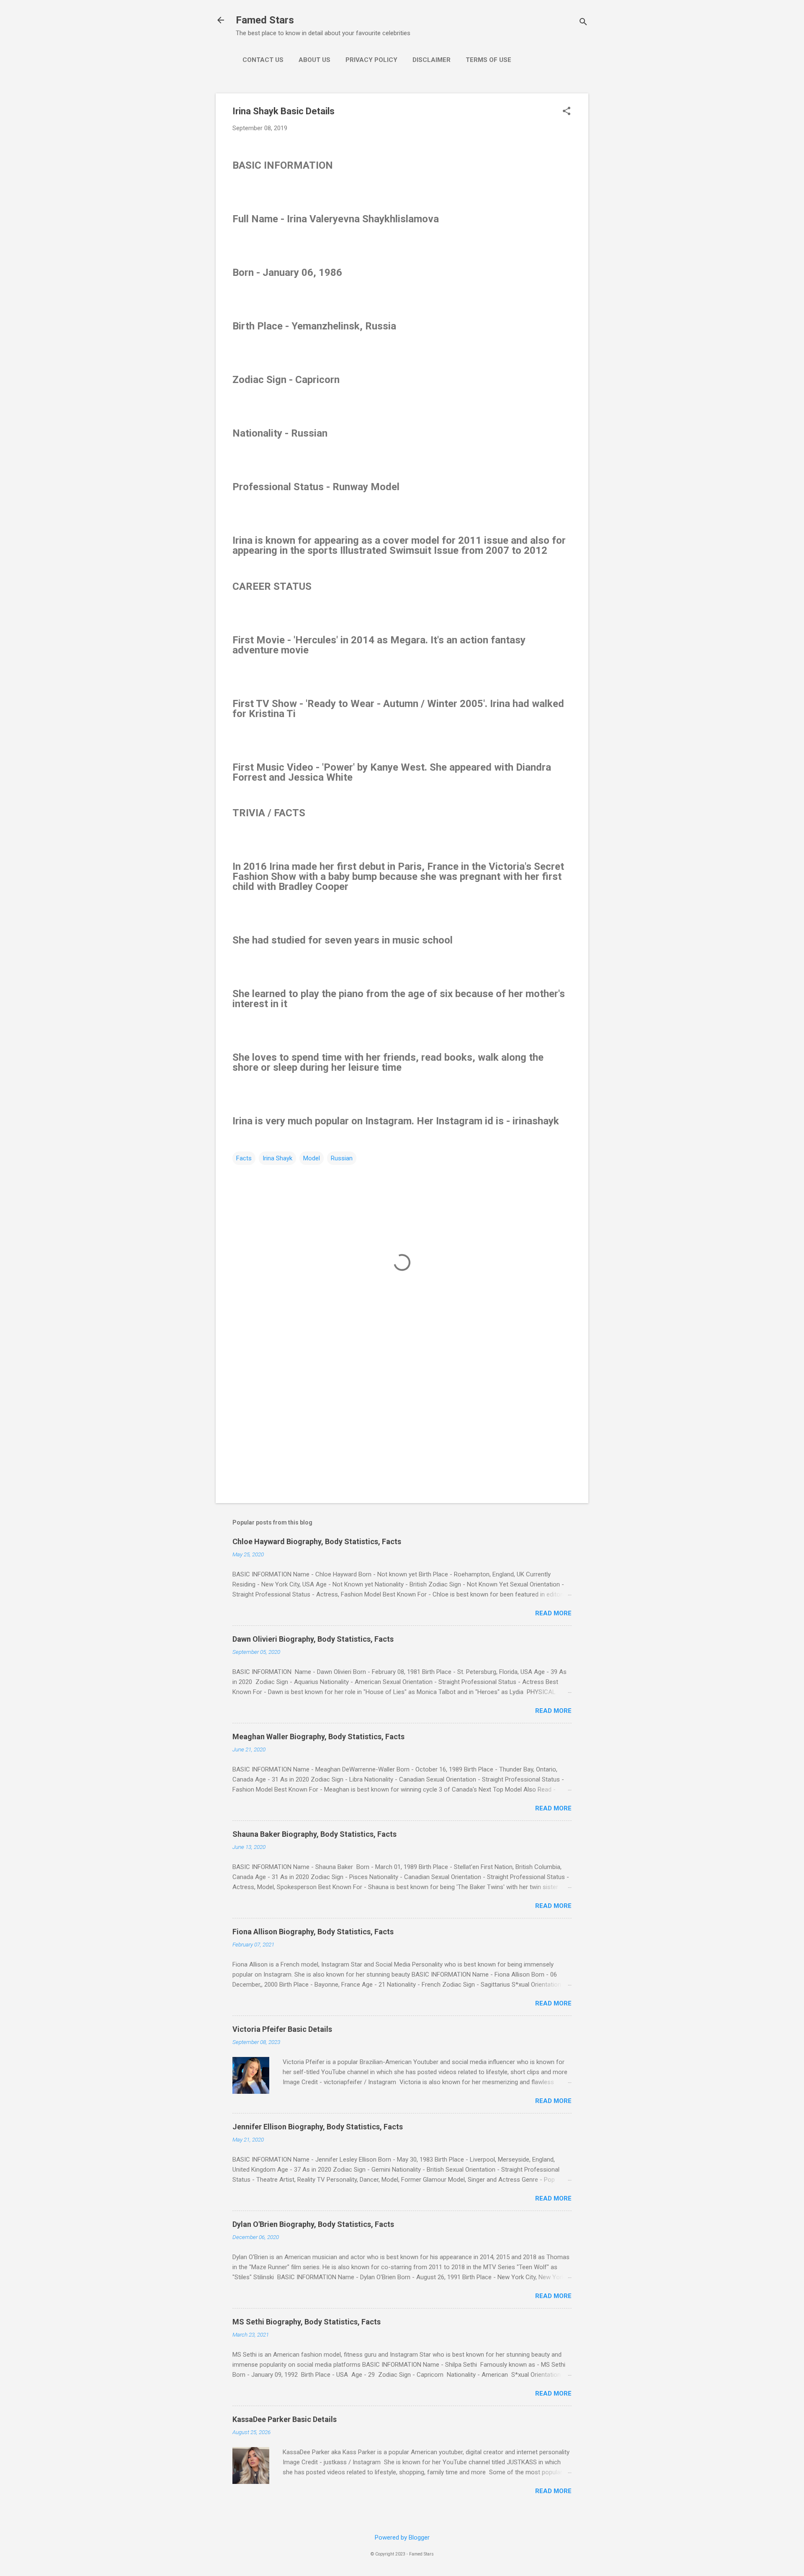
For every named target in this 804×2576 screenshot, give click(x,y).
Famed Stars (265, 20)
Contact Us (263, 60)
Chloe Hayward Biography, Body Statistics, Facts (317, 1541)
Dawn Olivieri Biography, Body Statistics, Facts (313, 1639)
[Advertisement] (402, 1425)
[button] (567, 112)
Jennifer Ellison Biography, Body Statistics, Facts (318, 2127)
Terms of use (488, 60)
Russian (342, 1158)
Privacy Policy (371, 60)
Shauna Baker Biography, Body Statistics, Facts (314, 1834)
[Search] (583, 23)
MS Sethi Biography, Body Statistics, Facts (307, 2322)
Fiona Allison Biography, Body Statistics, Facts (313, 1932)
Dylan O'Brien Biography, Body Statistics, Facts (313, 2224)
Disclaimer (432, 60)
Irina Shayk (277, 1158)
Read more (553, 1613)
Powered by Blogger (402, 2537)
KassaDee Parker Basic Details (285, 2419)
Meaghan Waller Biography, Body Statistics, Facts (318, 1737)
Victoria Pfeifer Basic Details (282, 2029)
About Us (314, 60)
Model (312, 1158)
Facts (244, 1158)
